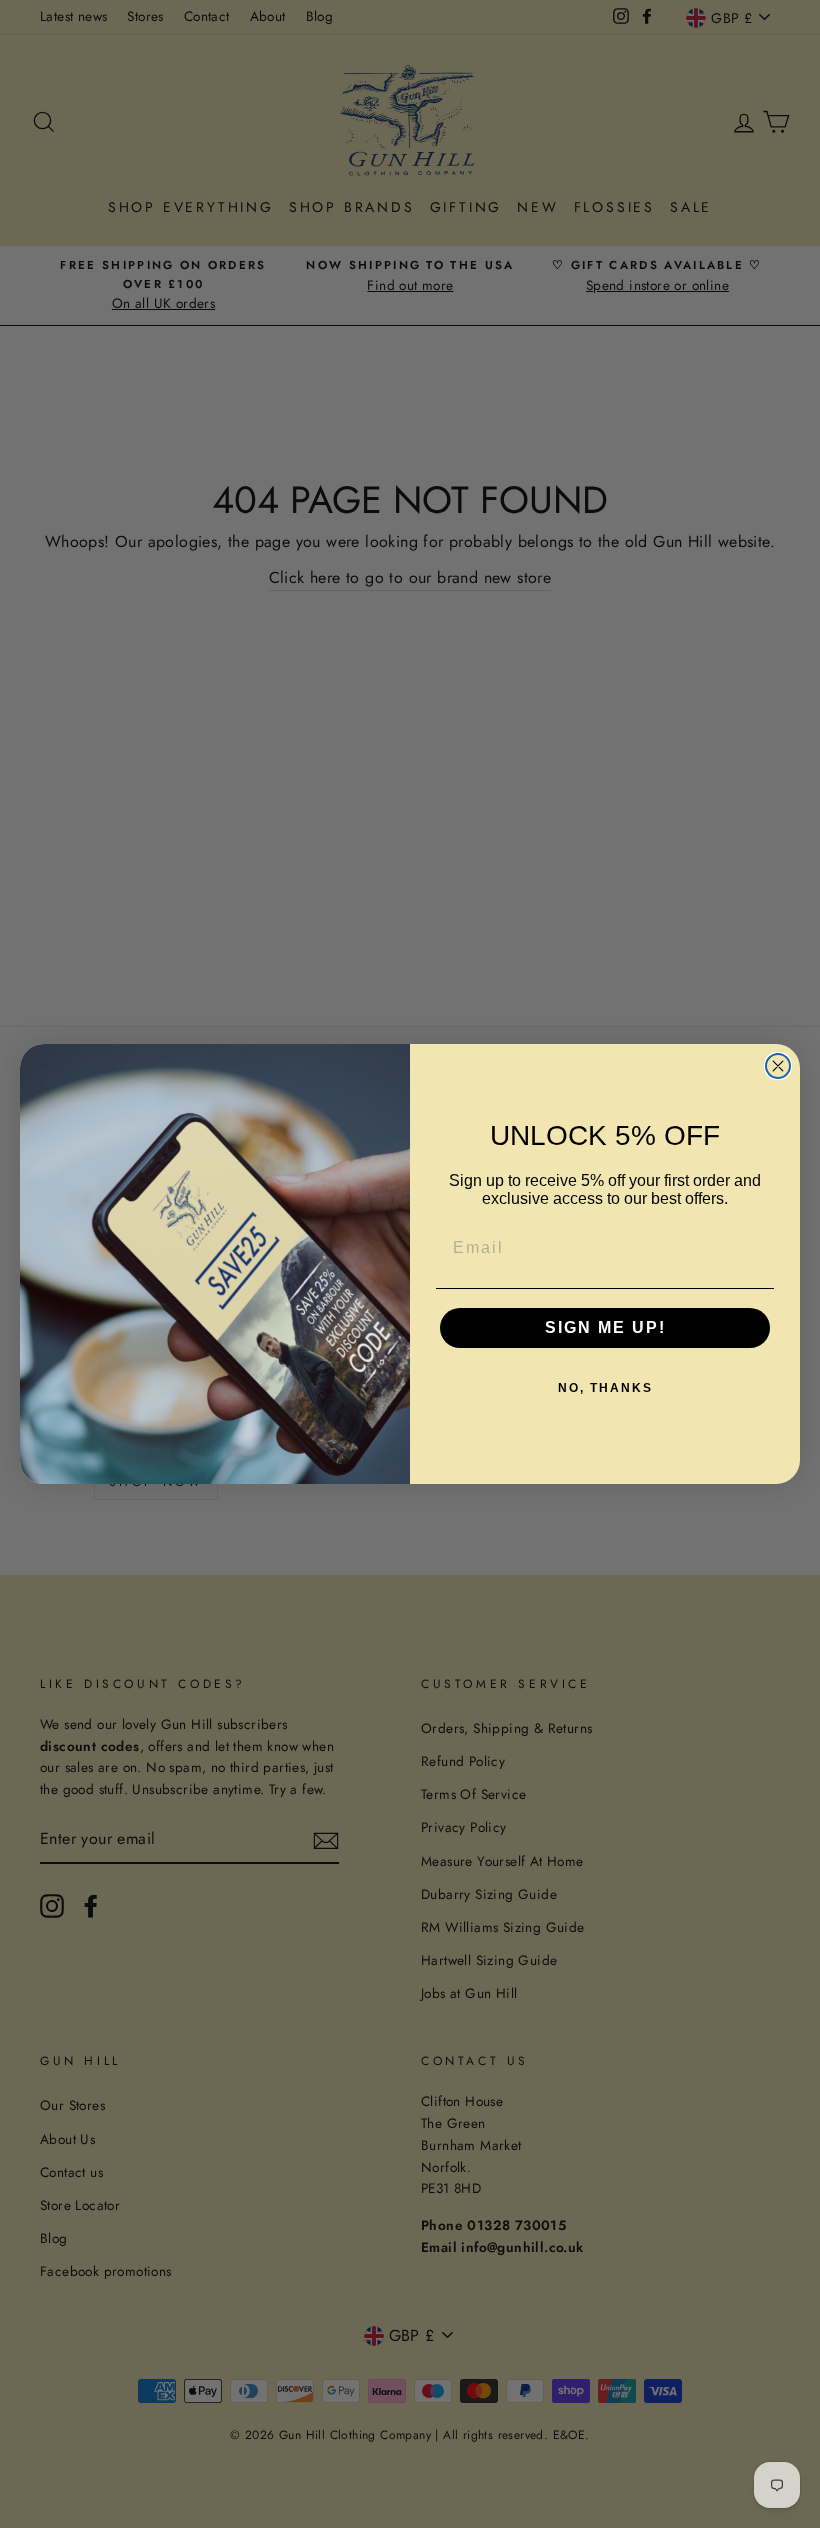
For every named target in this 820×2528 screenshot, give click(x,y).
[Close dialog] (778, 1066)
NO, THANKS (605, 1388)
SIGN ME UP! (605, 1327)
